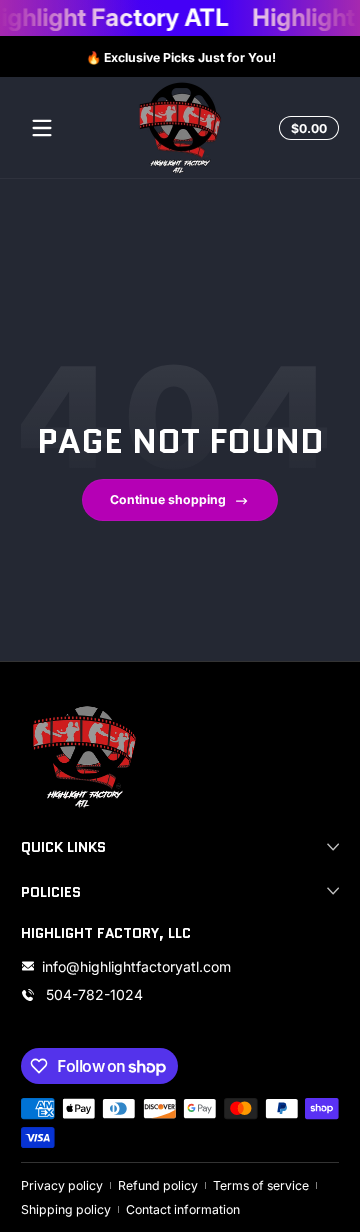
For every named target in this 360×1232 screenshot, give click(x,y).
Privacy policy (62, 1185)
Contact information (183, 1209)
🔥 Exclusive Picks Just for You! (180, 56)
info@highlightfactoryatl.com (136, 966)
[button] (306, 128)
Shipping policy (66, 1209)
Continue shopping (168, 499)
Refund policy (158, 1185)
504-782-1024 (92, 994)
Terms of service (261, 1185)
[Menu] (42, 128)
